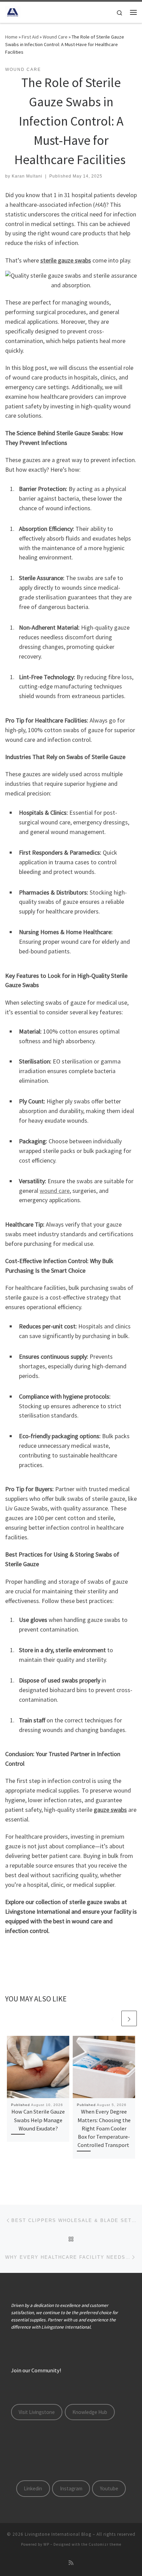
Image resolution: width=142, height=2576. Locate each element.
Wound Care (55, 37)
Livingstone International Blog (58, 2534)
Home (11, 37)
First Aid (30, 37)
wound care (55, 1191)
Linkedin (33, 2488)
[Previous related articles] (113, 2018)
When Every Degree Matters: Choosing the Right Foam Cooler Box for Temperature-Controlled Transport (104, 2128)
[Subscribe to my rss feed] (71, 2563)
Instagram (71, 2488)
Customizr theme (105, 2544)
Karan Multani (27, 176)
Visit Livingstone (37, 2412)
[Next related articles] (129, 2018)
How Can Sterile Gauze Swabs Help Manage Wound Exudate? (38, 2120)
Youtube (109, 2488)
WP (46, 2544)
